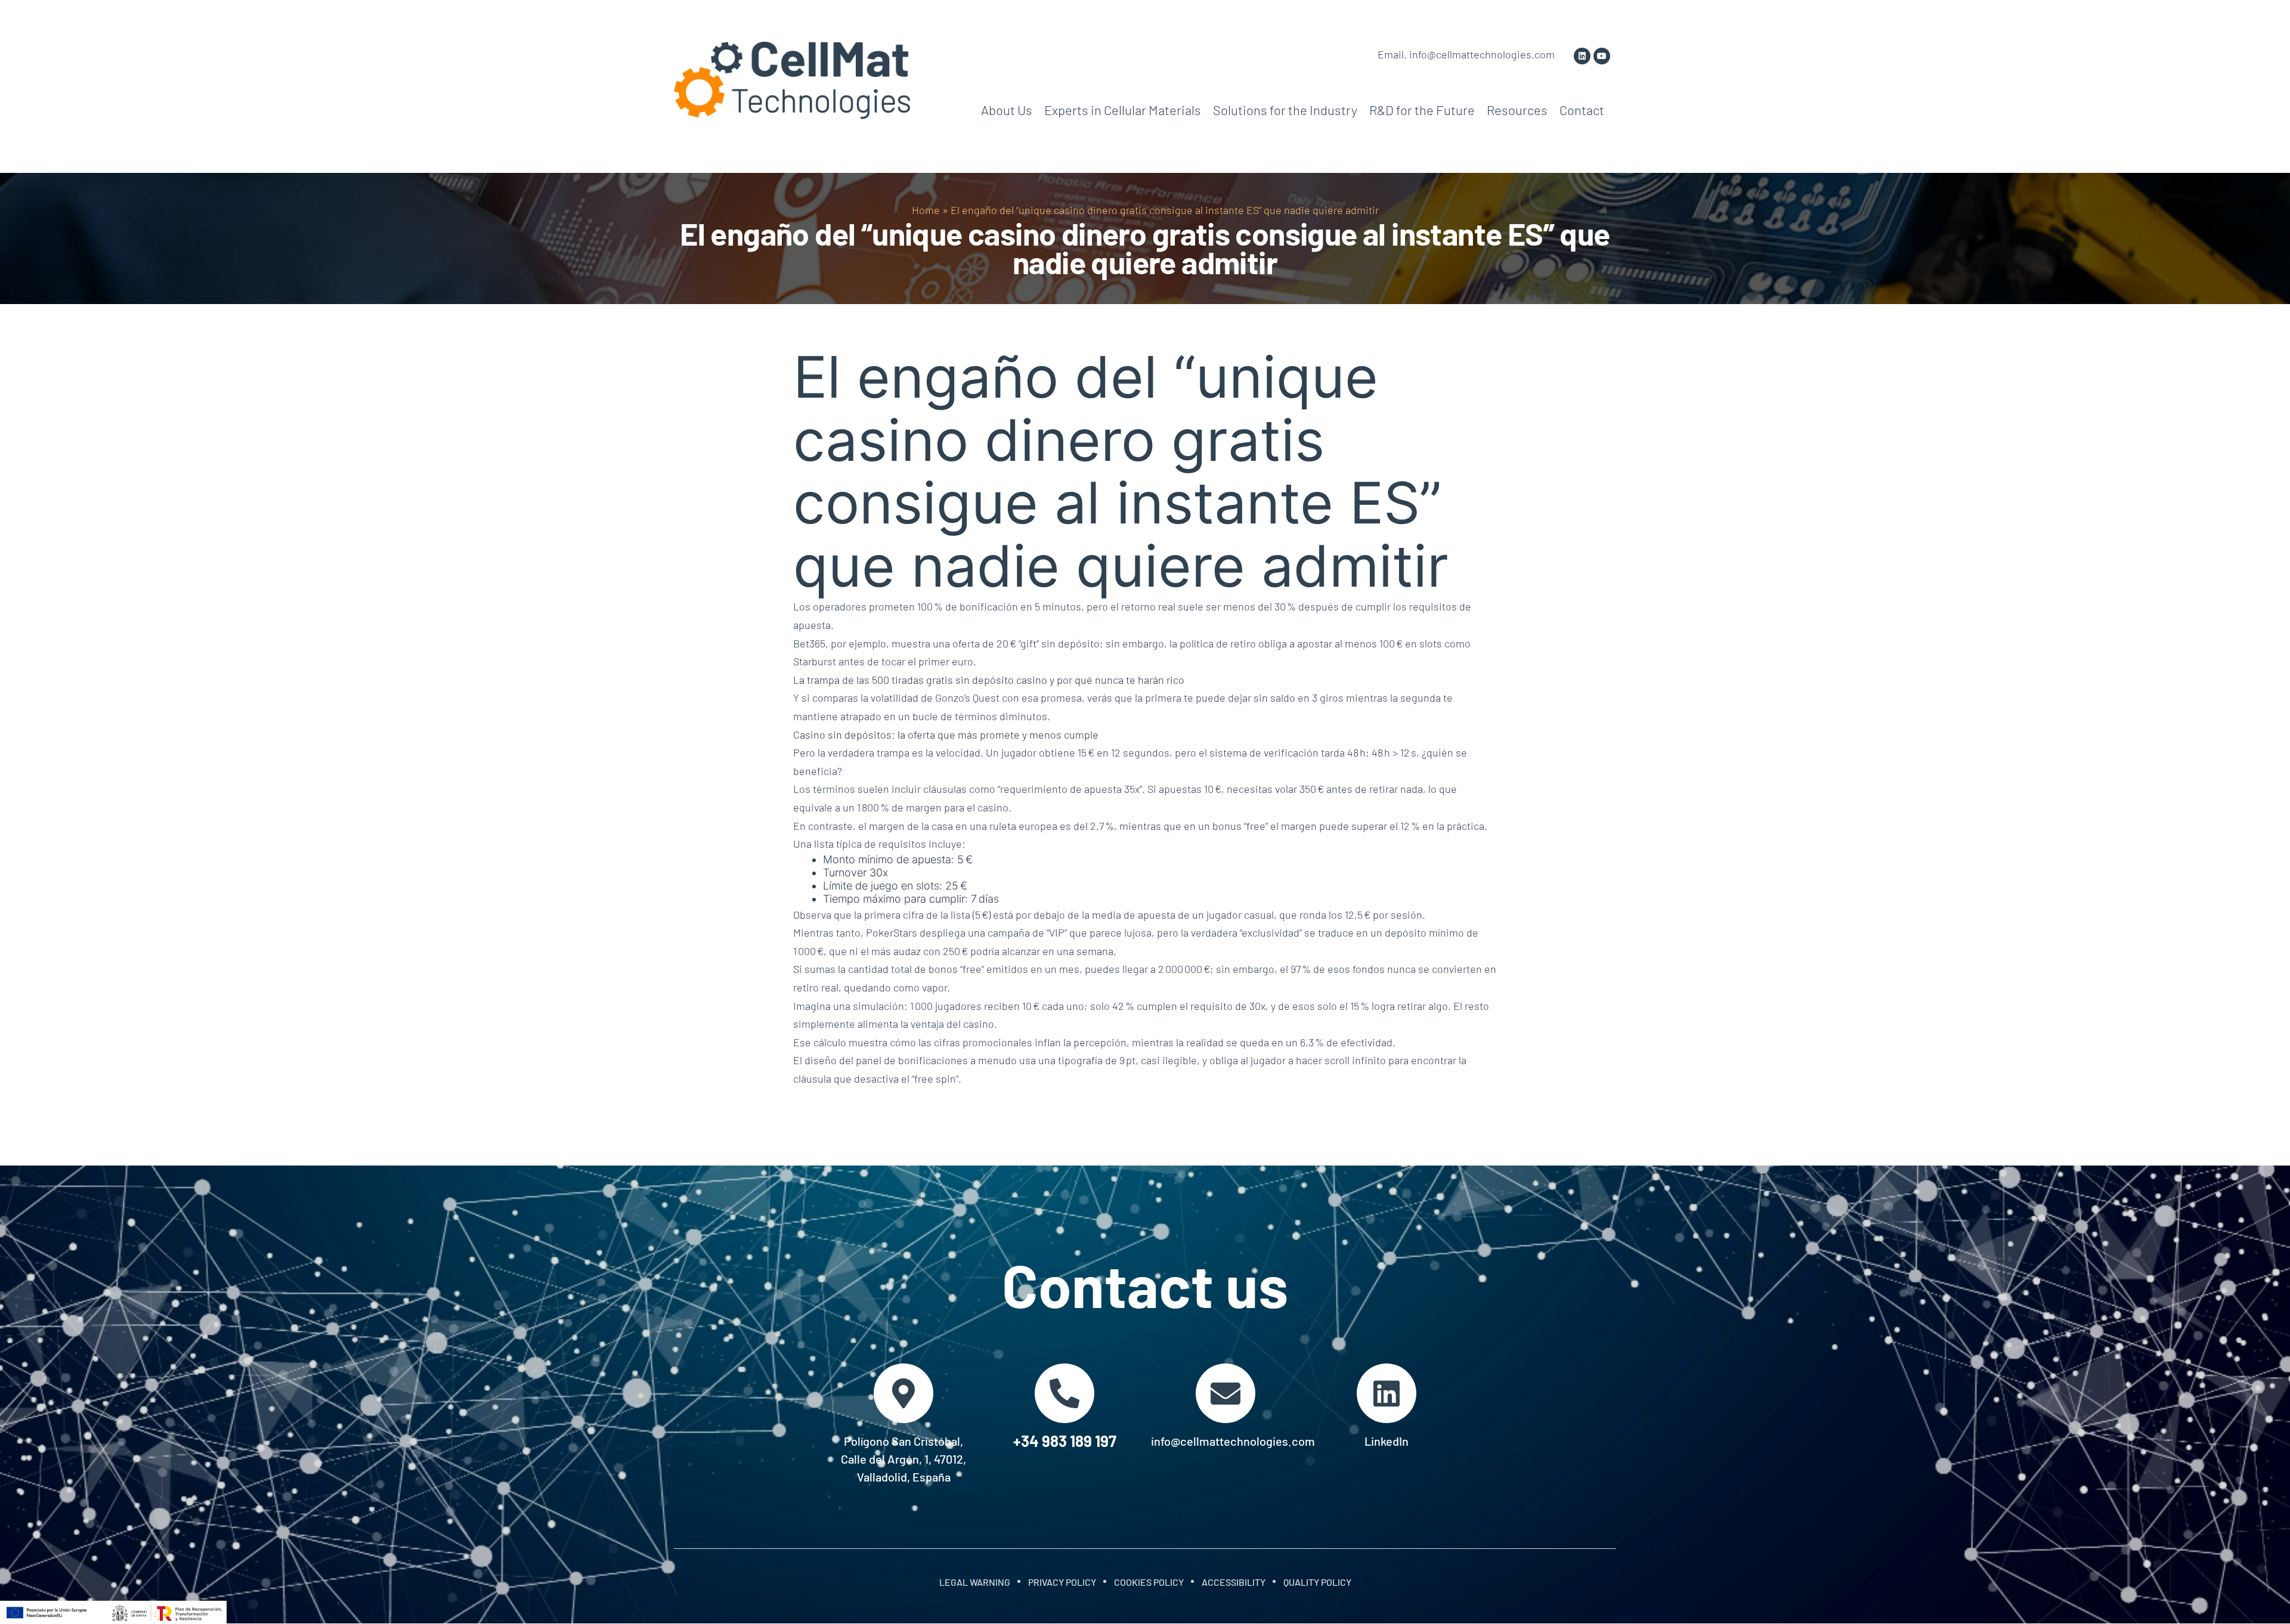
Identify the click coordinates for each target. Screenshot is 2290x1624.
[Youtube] (1602, 56)
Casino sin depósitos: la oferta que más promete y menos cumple (946, 734)
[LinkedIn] (1387, 1393)
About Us (1007, 110)
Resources (1517, 110)
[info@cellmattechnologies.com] (1226, 1393)
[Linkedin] (1582, 56)
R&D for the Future (1422, 110)
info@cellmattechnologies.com (1233, 1441)
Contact (1582, 110)
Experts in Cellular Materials (1123, 110)
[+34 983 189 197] (1064, 1393)
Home (926, 210)
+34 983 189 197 (1065, 1441)
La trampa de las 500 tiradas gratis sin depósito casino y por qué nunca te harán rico (989, 680)
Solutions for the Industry (1285, 110)
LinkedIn (1387, 1441)
